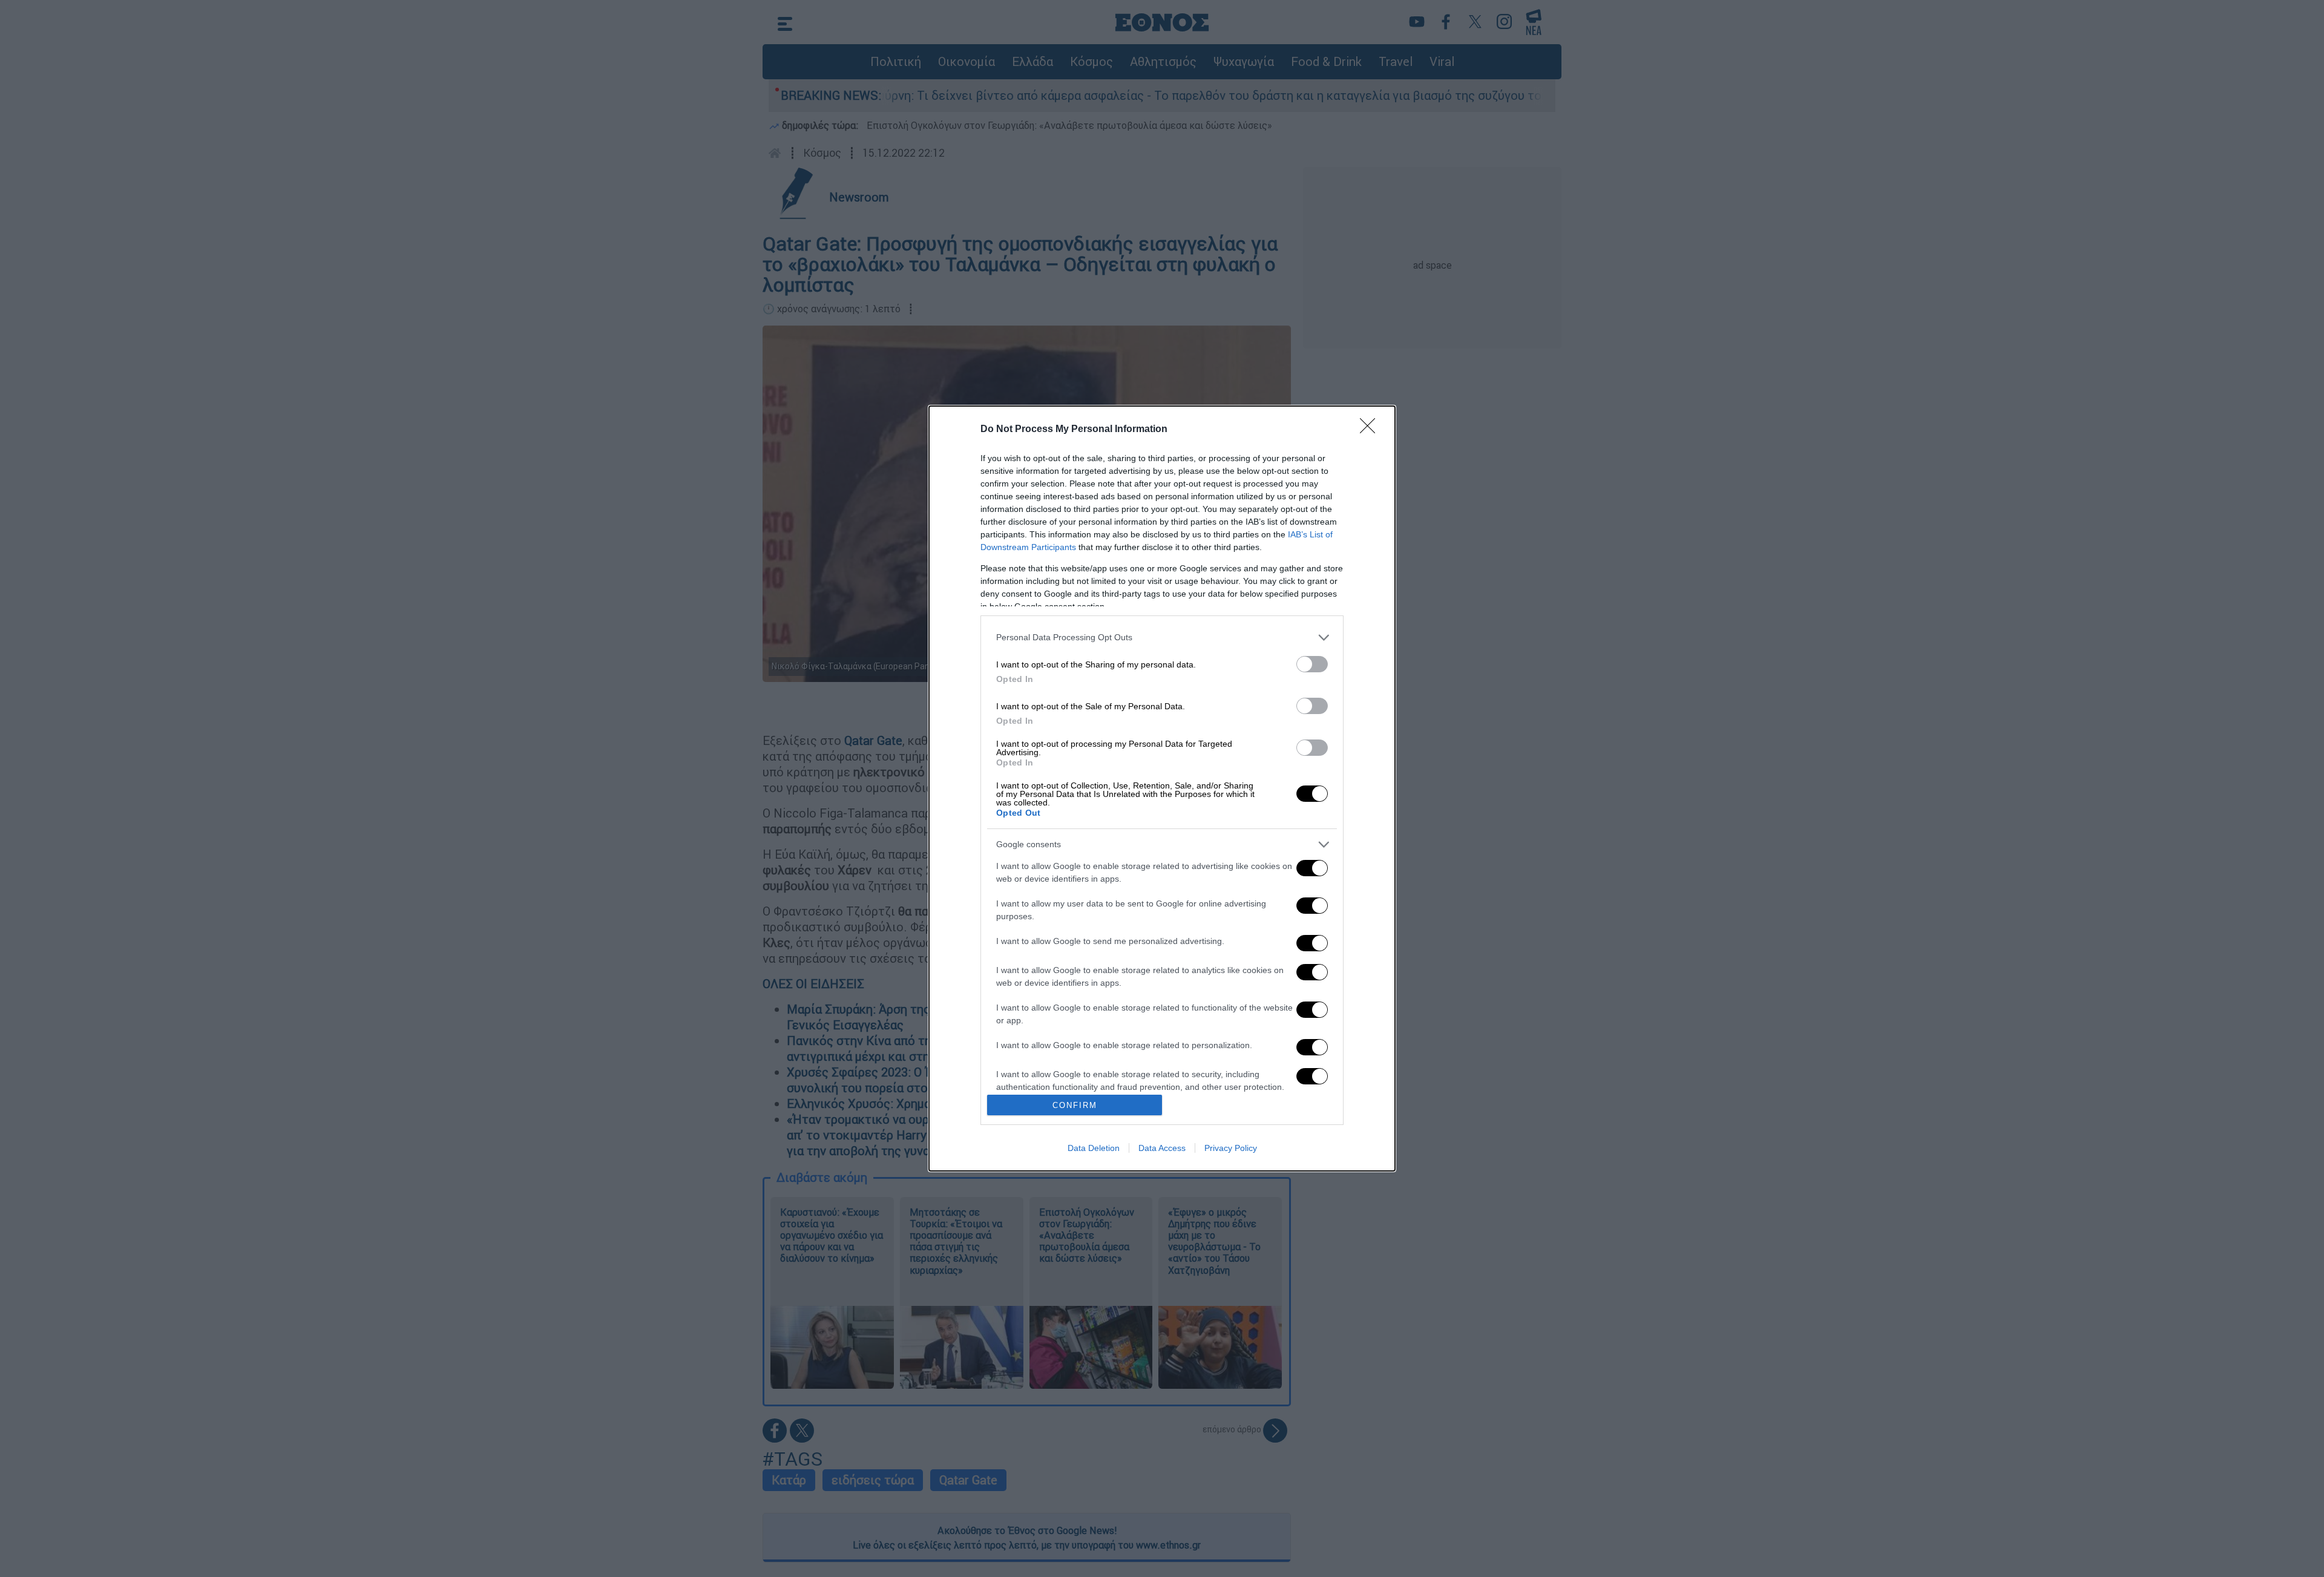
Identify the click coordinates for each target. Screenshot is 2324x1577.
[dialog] (1162, 789)
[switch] (1312, 664)
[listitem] (1162, 638)
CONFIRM (1075, 1105)
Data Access (1162, 1148)
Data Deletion (1094, 1148)
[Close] (1371, 430)
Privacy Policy (1231, 1148)
